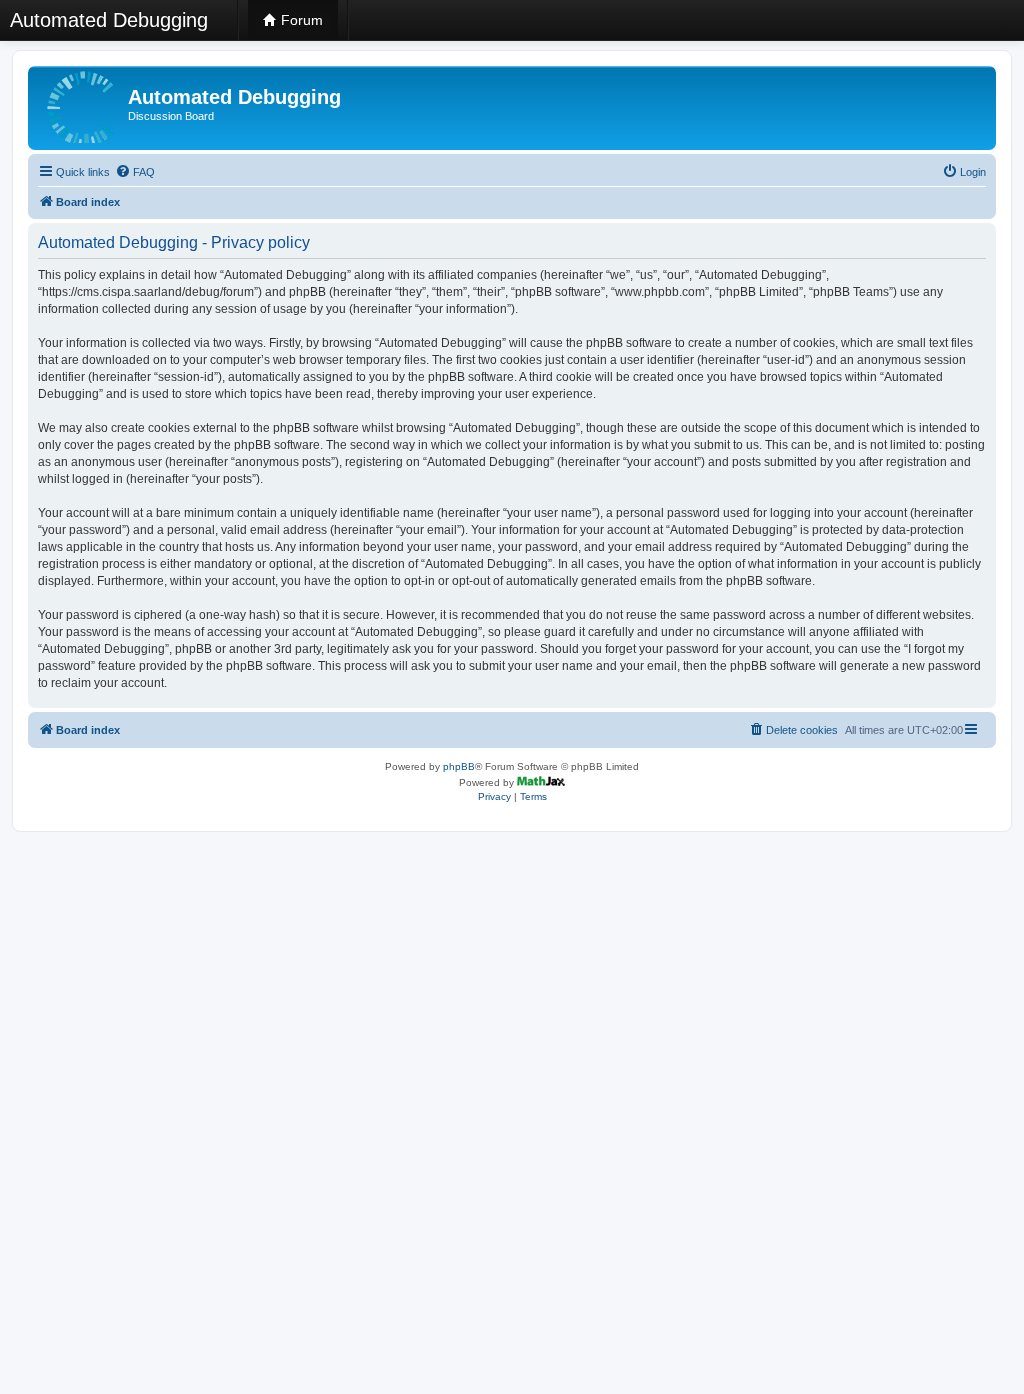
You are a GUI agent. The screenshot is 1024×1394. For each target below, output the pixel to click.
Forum (300, 20)
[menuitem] (135, 172)
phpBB (459, 766)
